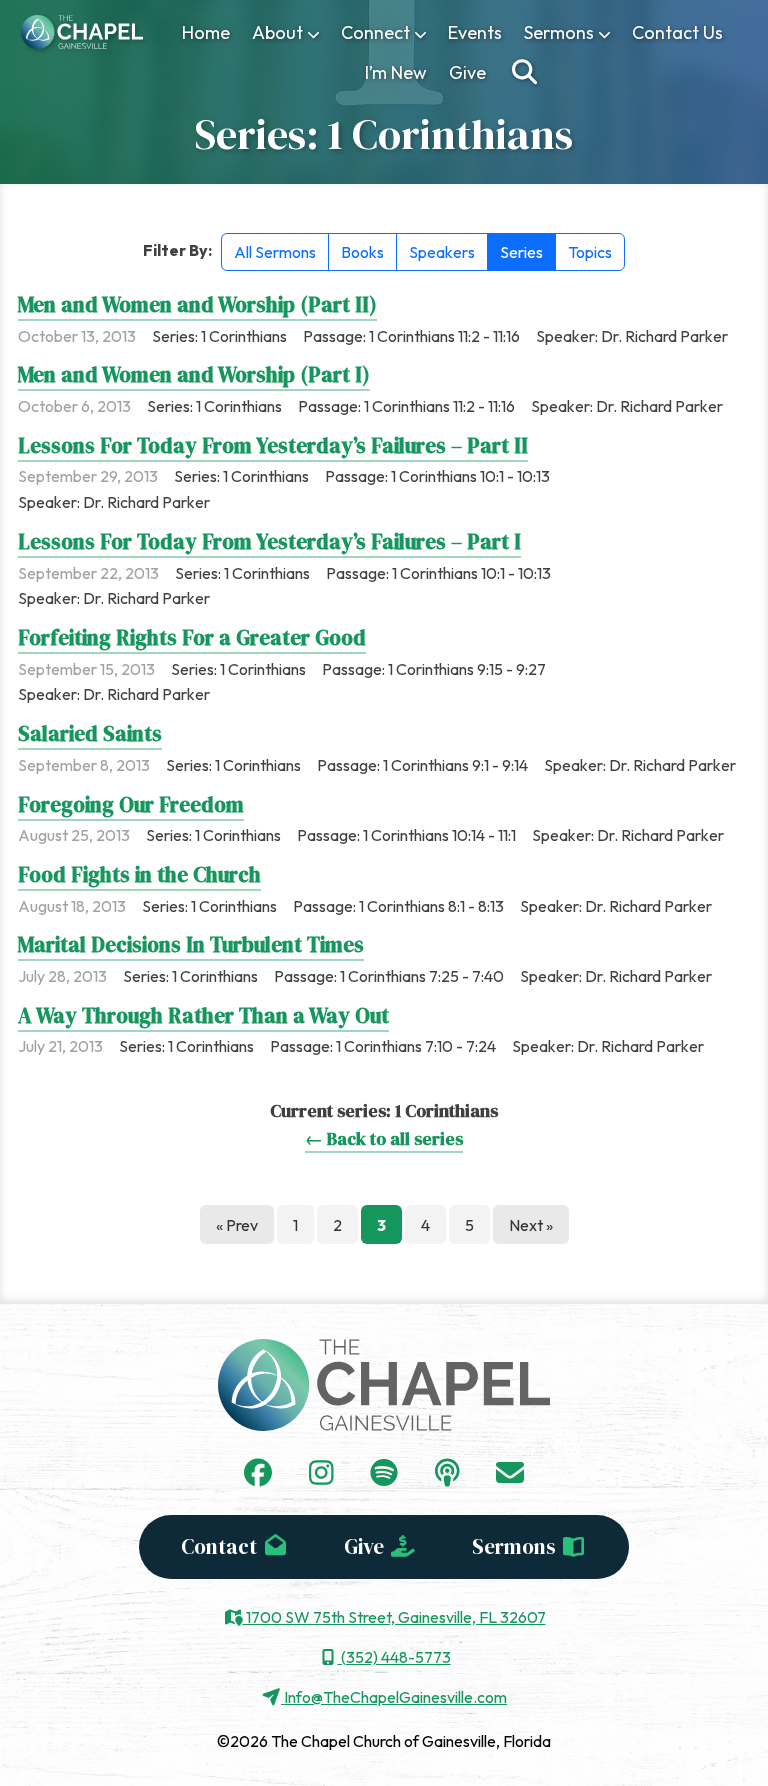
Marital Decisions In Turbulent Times (191, 944)
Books (362, 252)
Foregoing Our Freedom (131, 804)
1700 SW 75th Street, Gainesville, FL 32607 (394, 1617)
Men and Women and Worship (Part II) (197, 304)
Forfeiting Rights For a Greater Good (192, 637)
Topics (590, 252)
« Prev (237, 1225)
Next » (531, 1225)
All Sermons (275, 252)
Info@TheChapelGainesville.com (394, 1697)
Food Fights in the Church (139, 874)
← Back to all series (384, 1139)
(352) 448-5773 (394, 1657)
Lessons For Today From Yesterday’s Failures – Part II (273, 445)
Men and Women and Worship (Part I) (194, 374)
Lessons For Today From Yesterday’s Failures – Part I (269, 541)
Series (521, 252)
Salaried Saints (90, 733)
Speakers (442, 252)
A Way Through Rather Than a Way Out (203, 1015)
